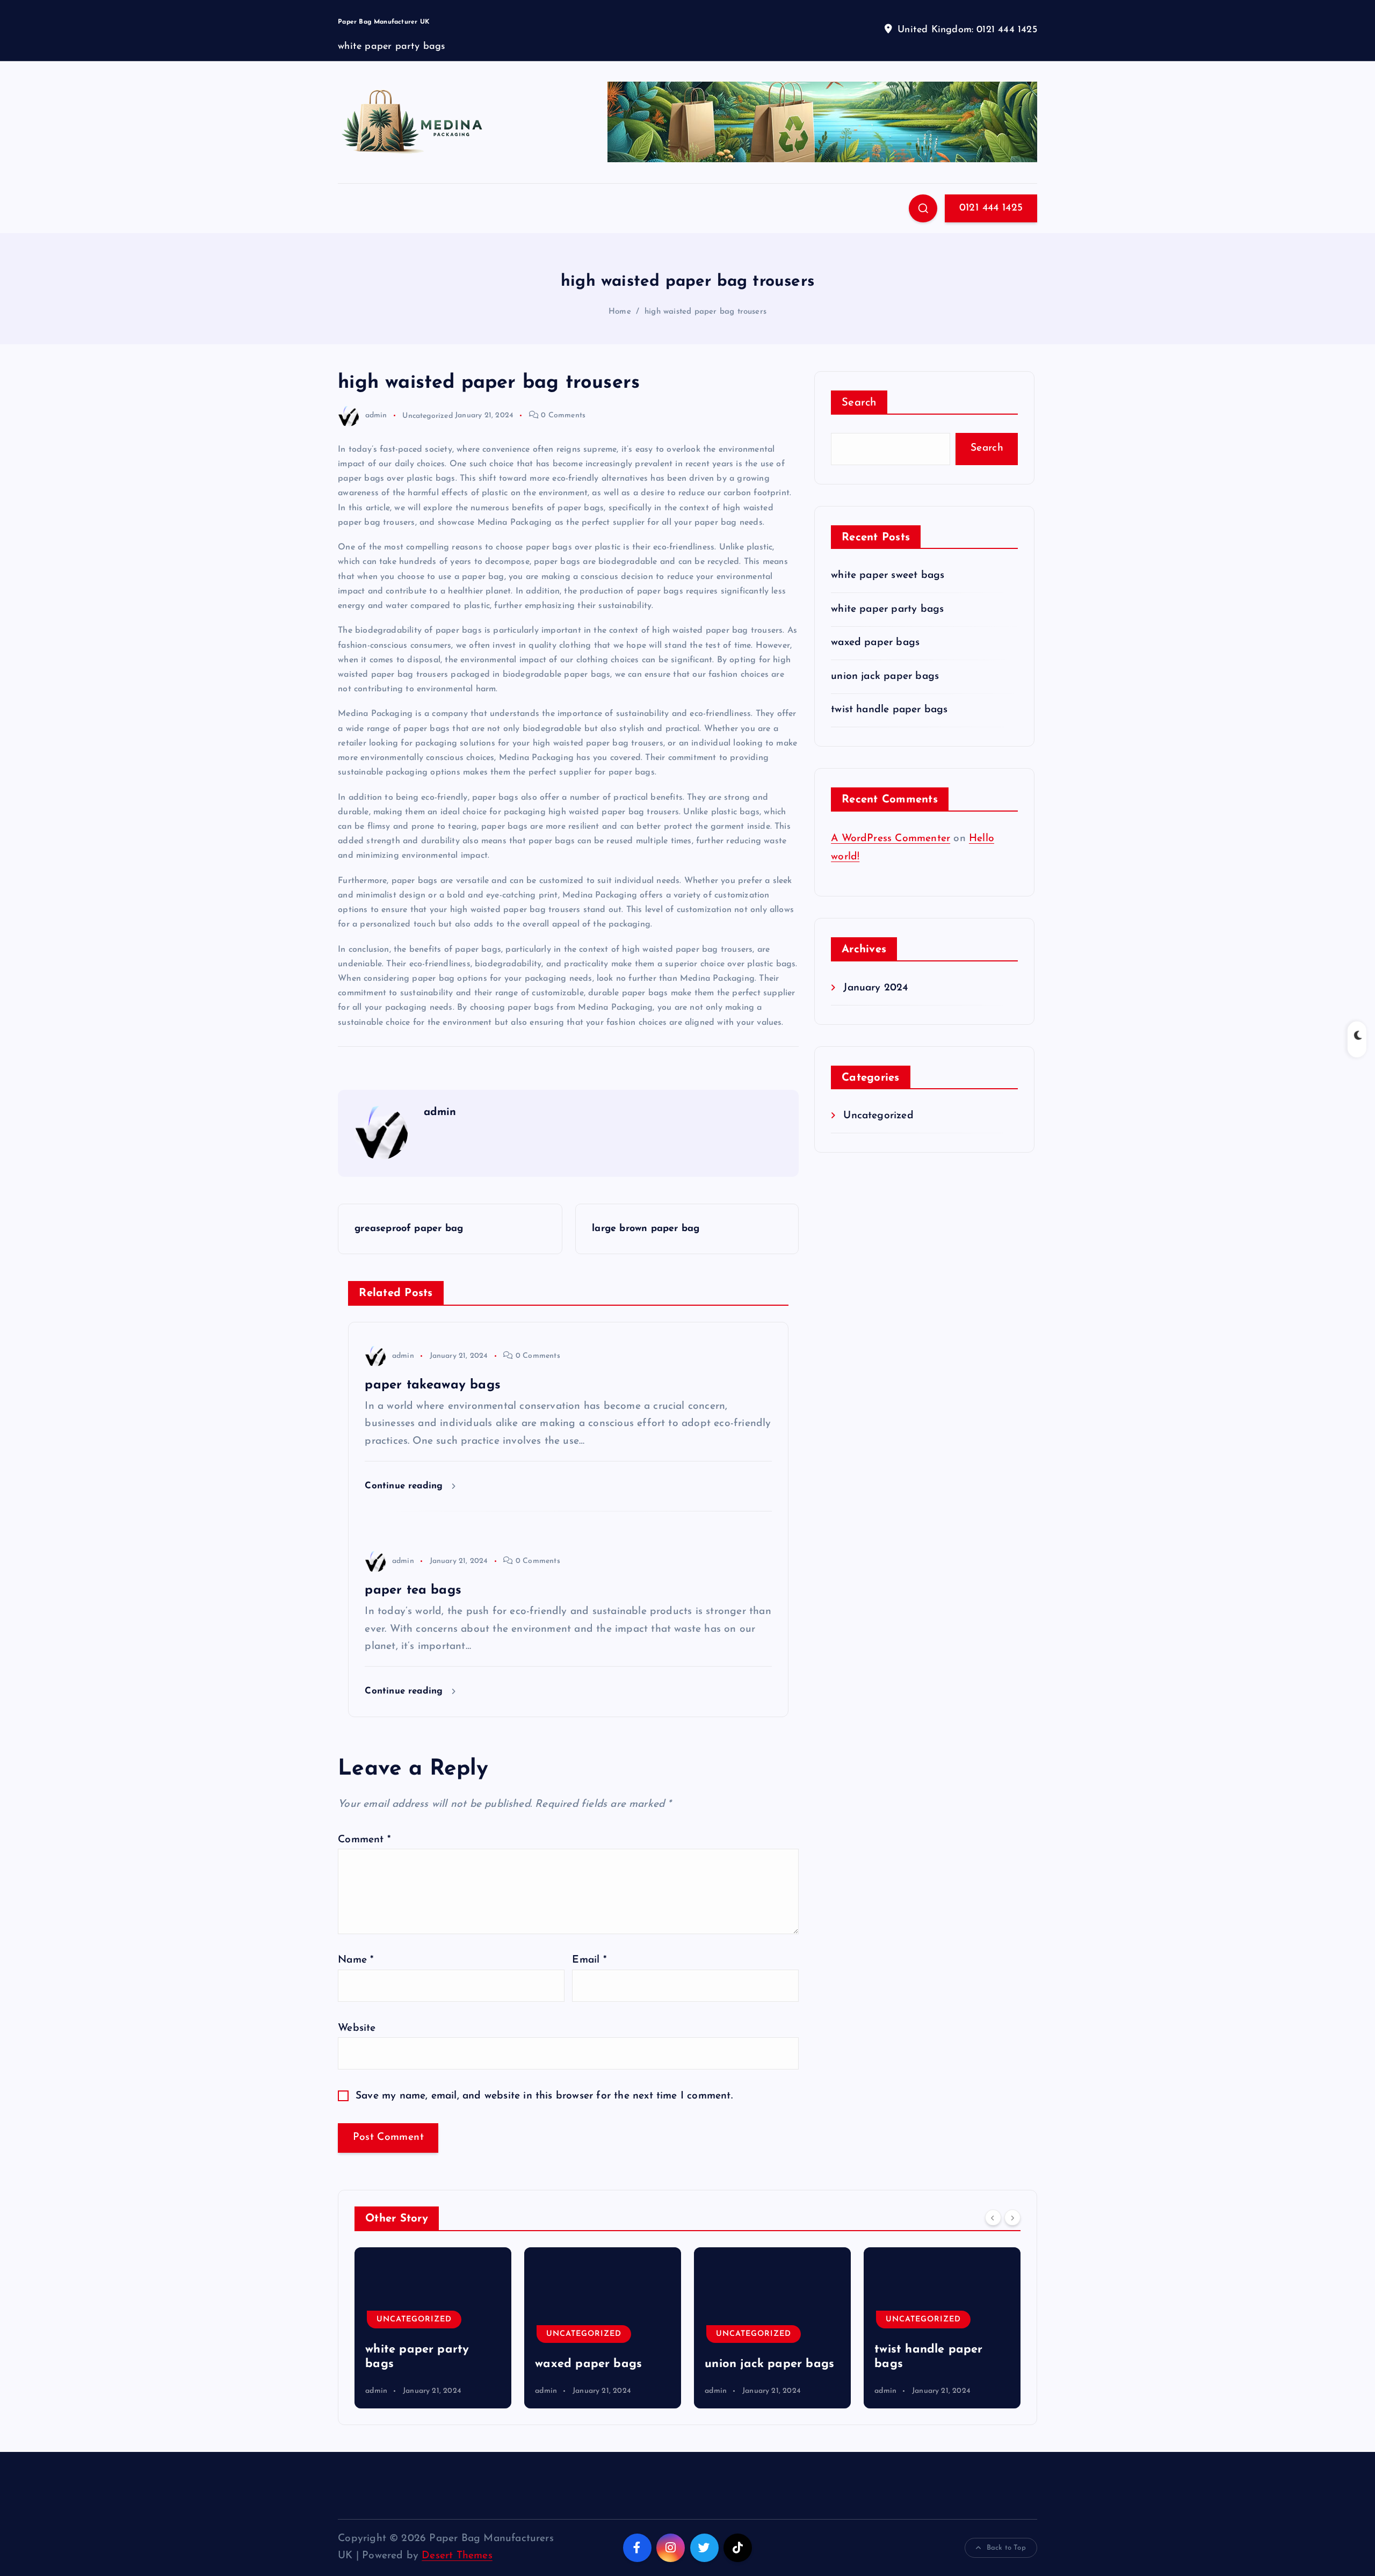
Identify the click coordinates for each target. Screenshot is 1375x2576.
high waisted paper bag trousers (705, 312)
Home (620, 312)
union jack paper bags (885, 676)
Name (356, 1960)
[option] (433, 2328)
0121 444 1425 (991, 208)
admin (376, 415)
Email (589, 1960)
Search (859, 403)
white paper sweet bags (888, 576)
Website (357, 2028)
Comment (364, 1840)
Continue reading (405, 1486)
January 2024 (875, 988)
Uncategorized (428, 415)
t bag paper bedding (935, 2364)
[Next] (1012, 2217)
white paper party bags (887, 609)
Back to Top (1006, 2548)
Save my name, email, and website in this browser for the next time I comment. (544, 2096)
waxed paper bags (875, 643)
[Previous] (993, 2217)
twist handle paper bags (889, 710)
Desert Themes (457, 2556)
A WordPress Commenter (891, 839)
